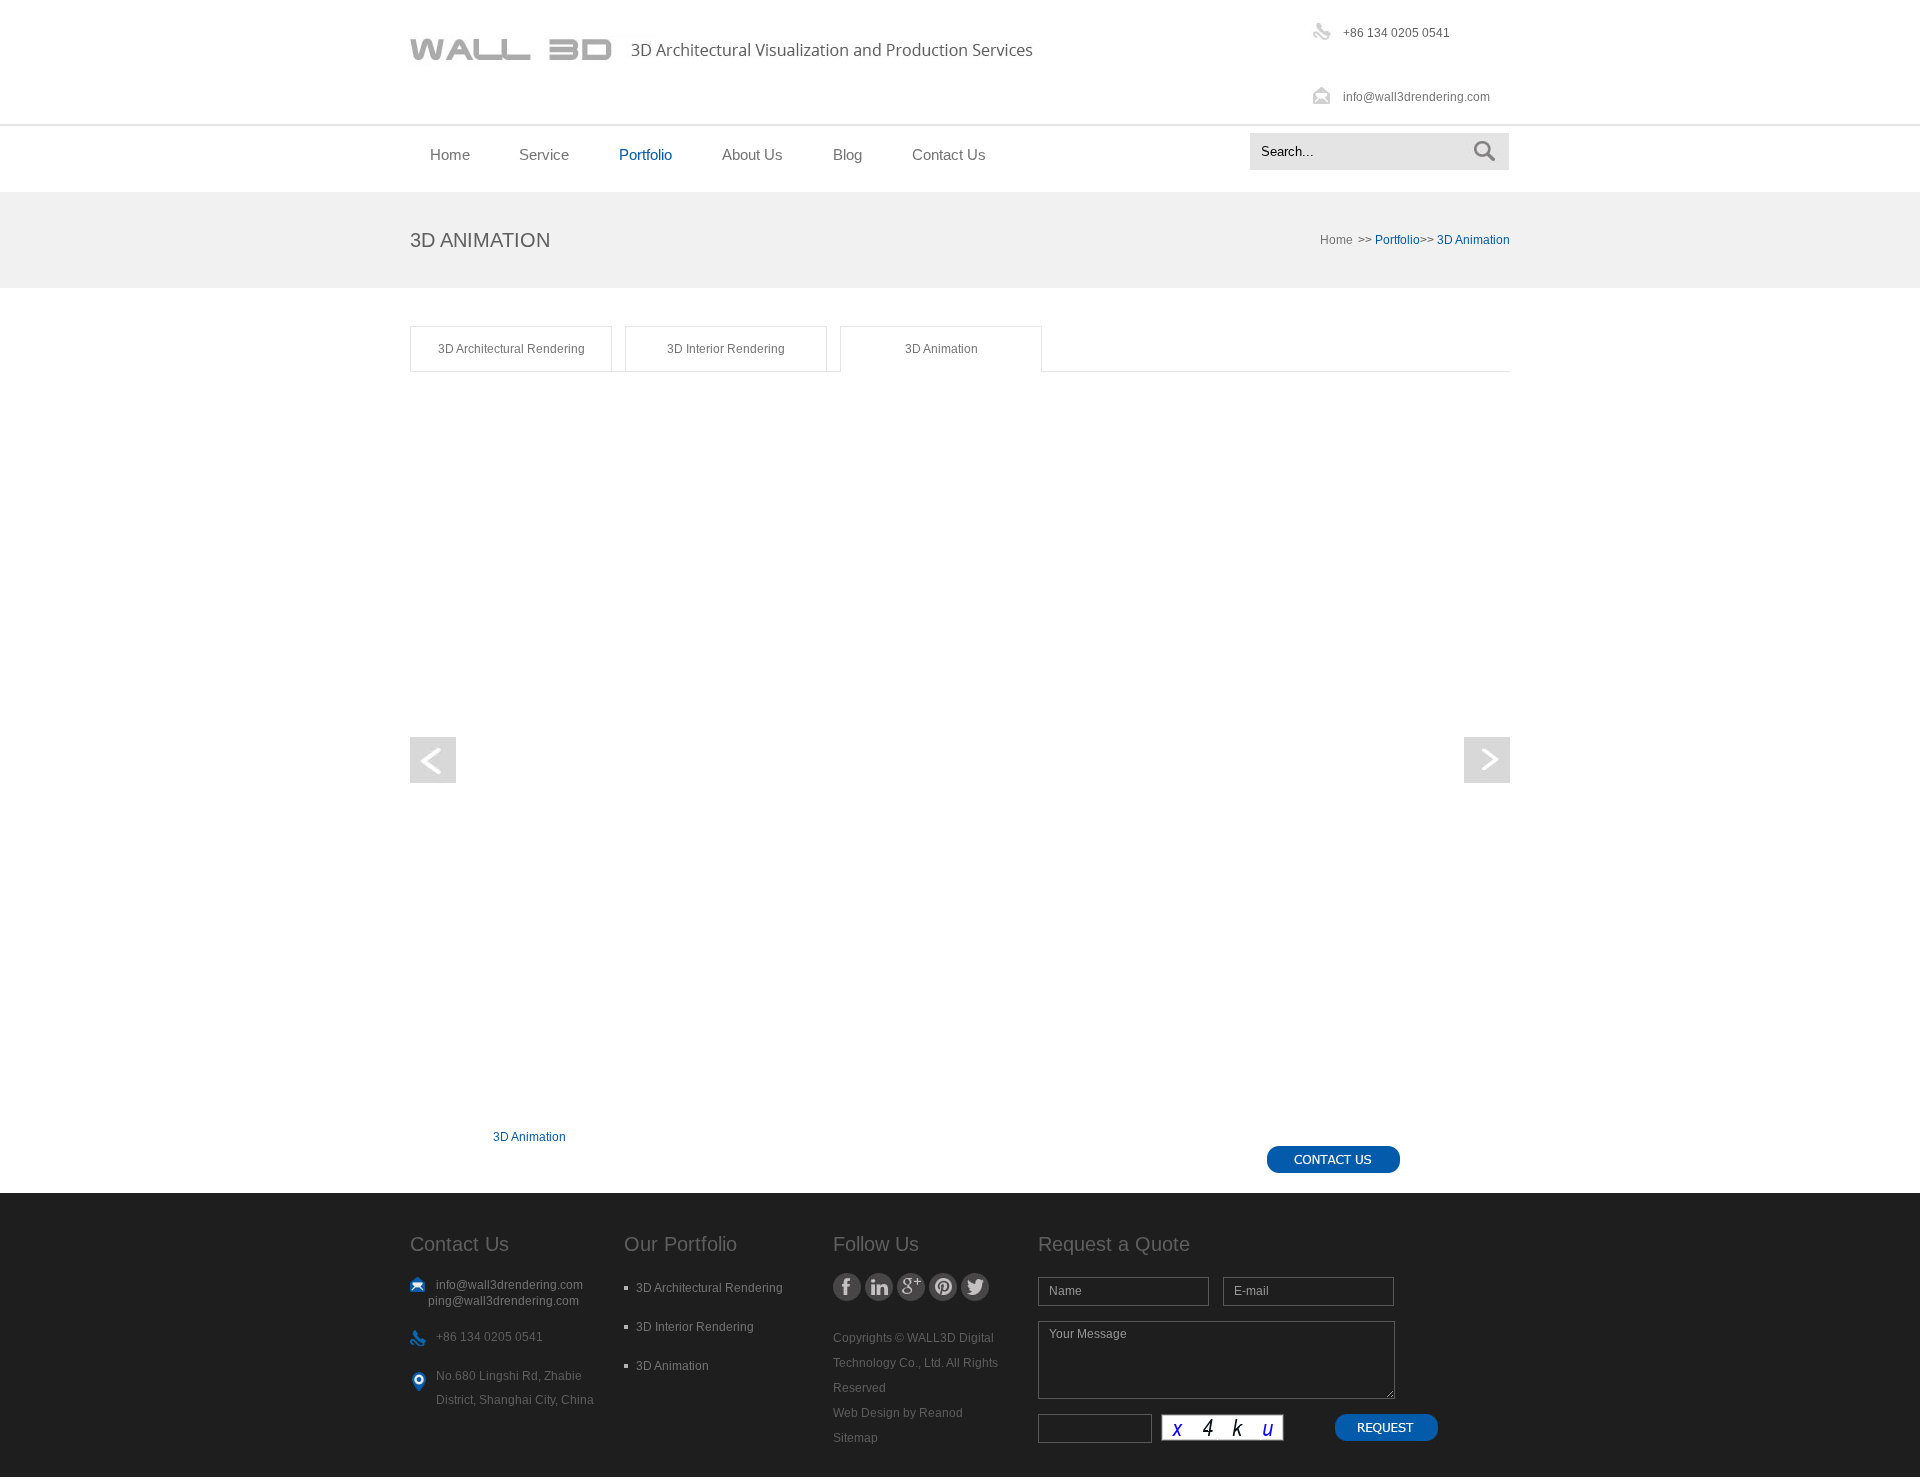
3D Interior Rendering (726, 349)
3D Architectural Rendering (511, 349)
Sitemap (855, 1438)
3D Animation (941, 349)
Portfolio (645, 154)
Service (544, 154)
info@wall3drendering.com (1416, 97)
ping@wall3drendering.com (503, 1301)
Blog (847, 154)
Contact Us (949, 154)
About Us (752, 154)
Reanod (941, 1413)
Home (450, 154)
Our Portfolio (680, 1244)
